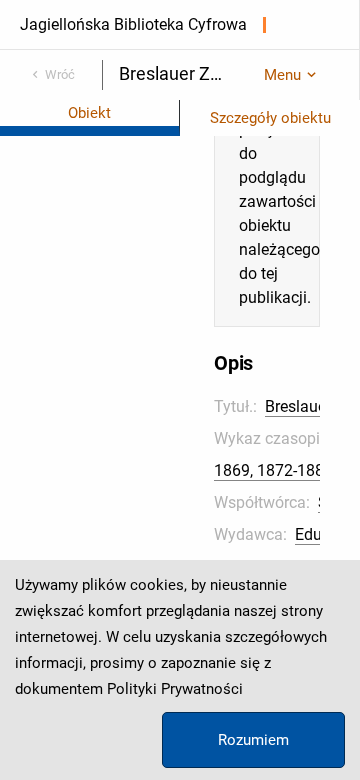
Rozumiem (253, 740)
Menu (282, 75)
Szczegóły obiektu (270, 118)
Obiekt (89, 113)
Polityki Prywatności (175, 689)
